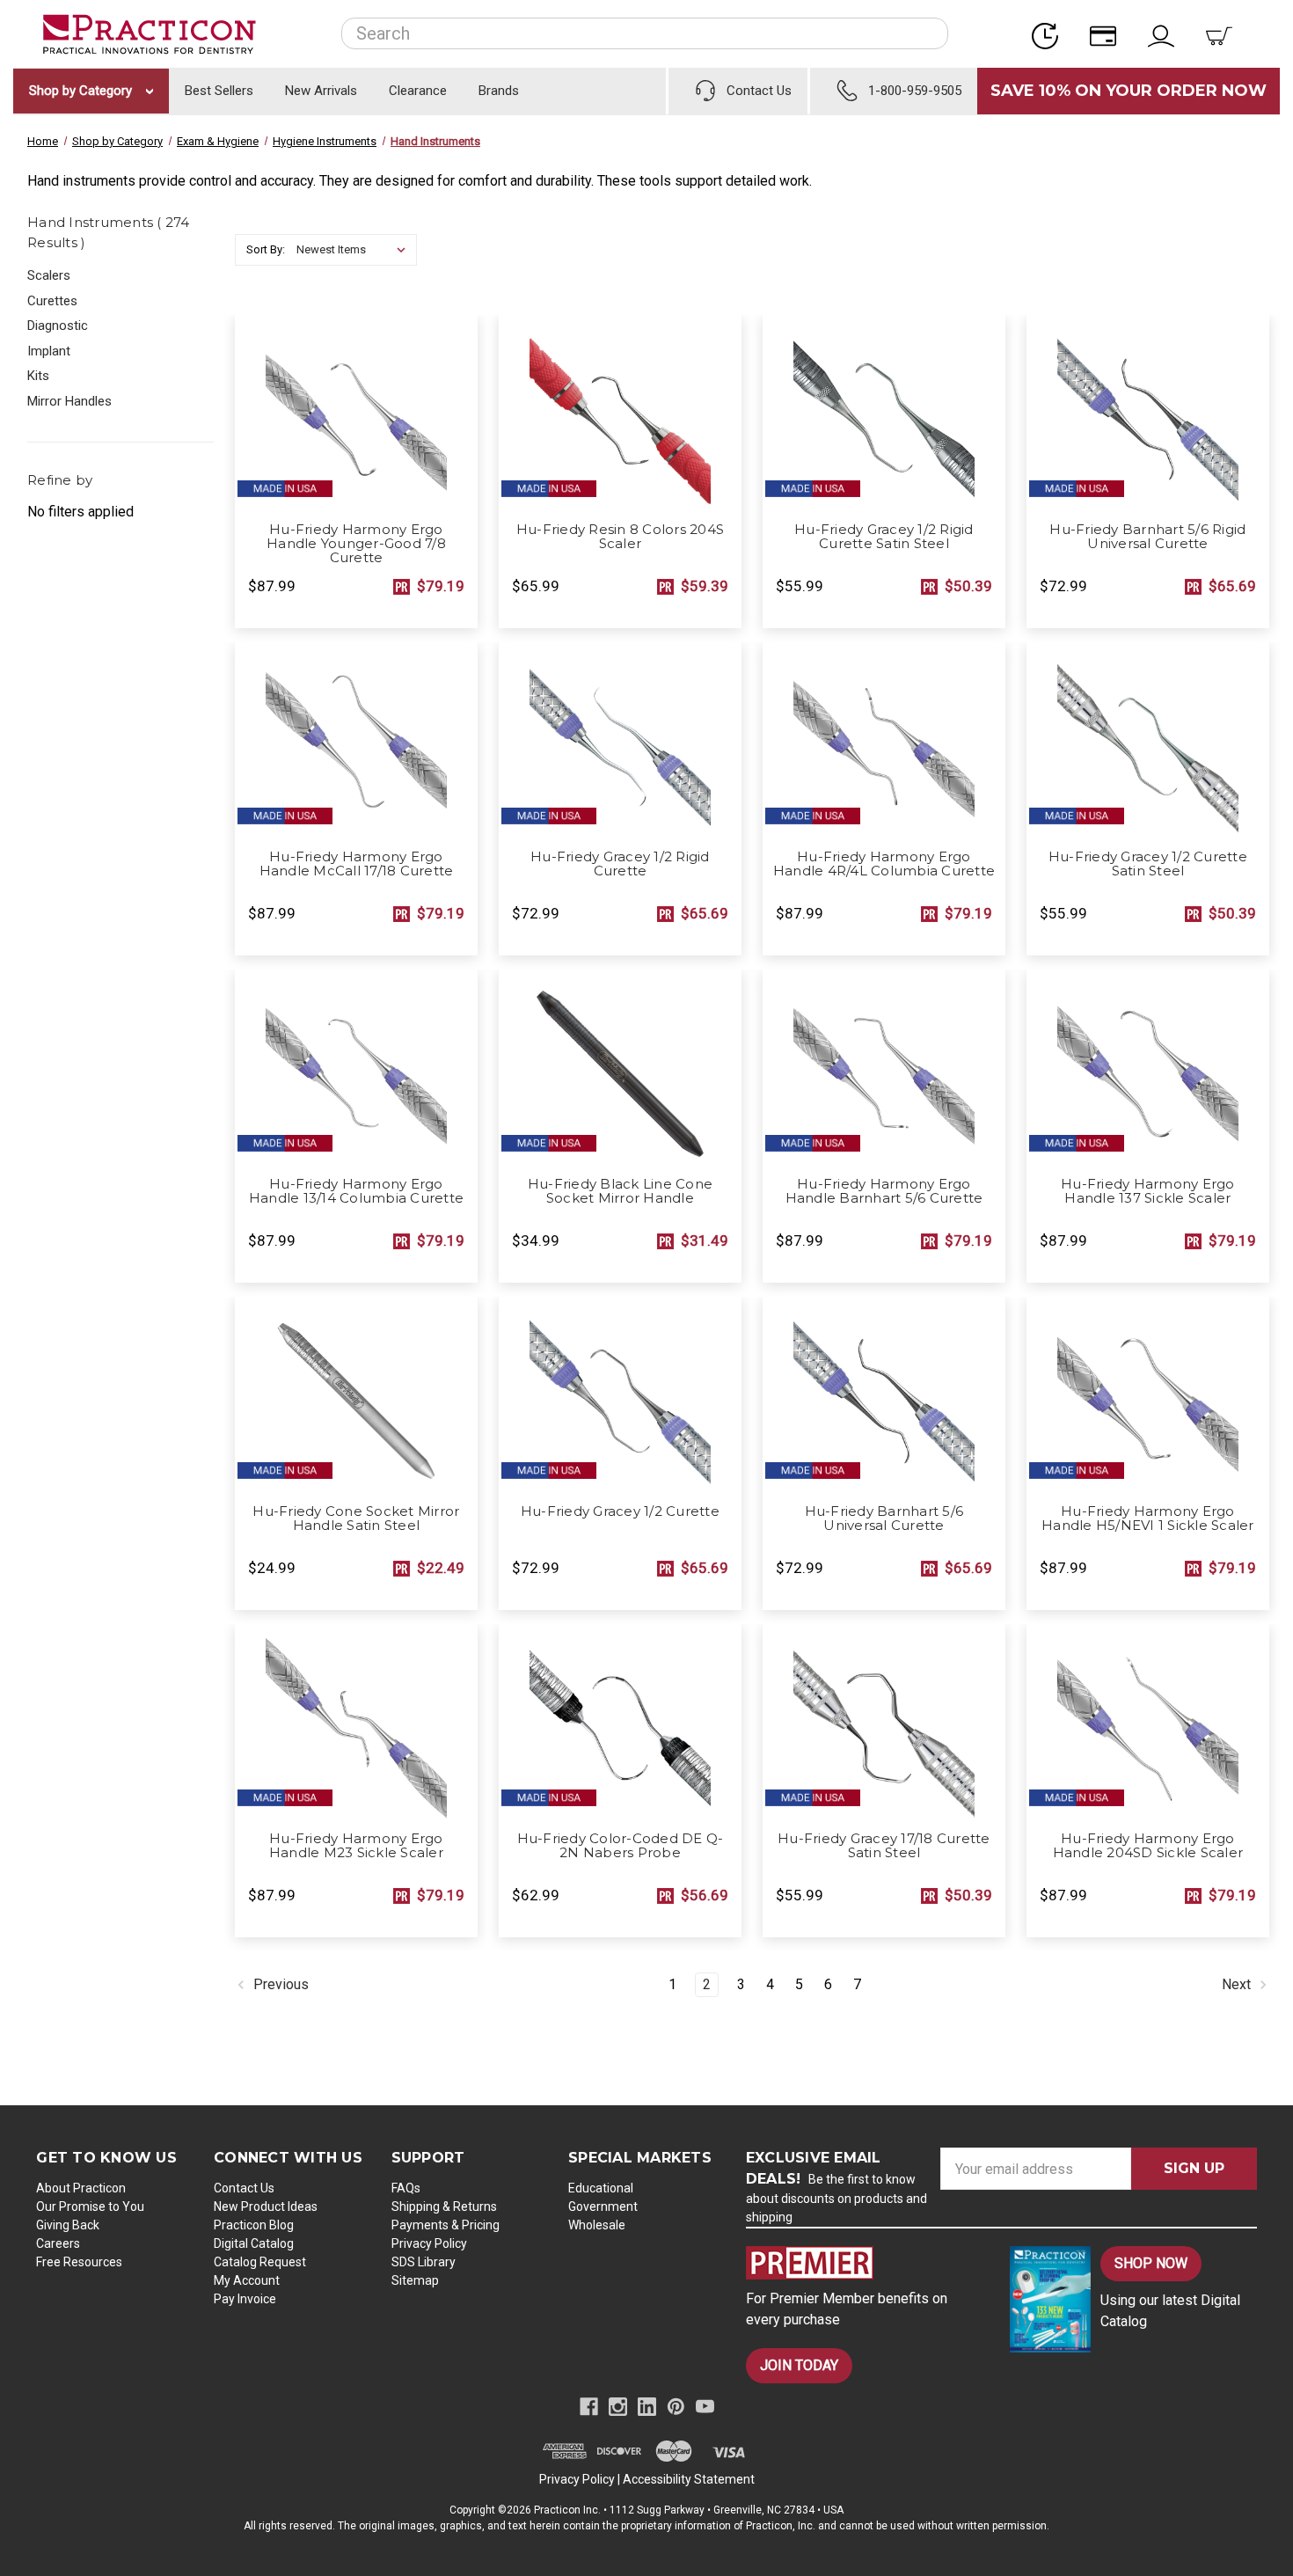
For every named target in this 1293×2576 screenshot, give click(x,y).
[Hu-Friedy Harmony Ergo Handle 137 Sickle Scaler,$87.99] (1148, 1068)
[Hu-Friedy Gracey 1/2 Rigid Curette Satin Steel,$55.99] (884, 413)
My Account (247, 2280)
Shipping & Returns (444, 2206)
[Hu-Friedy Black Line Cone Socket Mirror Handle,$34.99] (620, 1068)
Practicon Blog (254, 2225)
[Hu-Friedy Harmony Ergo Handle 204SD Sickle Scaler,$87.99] (1148, 1723)
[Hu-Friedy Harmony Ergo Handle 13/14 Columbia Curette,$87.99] (356, 1068)
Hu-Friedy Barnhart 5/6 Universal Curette (884, 1519)
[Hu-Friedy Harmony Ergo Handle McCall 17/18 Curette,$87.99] (356, 741)
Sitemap (415, 2280)
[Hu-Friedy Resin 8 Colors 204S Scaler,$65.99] (620, 413)
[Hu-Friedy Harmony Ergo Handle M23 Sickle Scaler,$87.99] (356, 1723)
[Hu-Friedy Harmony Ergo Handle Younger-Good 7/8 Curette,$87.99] (356, 413)
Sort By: (266, 249)
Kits (38, 376)
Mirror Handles (69, 401)
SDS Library (424, 2262)
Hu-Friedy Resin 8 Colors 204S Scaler (620, 537)
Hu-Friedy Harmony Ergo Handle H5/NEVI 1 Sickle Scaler (1148, 1519)
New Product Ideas (266, 2206)
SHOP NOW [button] (1151, 2263)
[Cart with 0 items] (1224, 34)
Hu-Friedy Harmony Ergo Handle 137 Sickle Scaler (1148, 1191)
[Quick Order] (1050, 34)
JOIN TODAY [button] (799, 2365)
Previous (279, 1985)
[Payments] (1108, 34)
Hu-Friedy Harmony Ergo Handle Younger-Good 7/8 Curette (356, 544)
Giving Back (68, 2225)
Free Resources (79, 2262)
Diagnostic (58, 326)
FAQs (406, 2188)
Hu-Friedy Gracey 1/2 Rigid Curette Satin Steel (884, 537)
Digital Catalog (254, 2243)
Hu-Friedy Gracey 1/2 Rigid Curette (620, 864)
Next (1238, 1985)
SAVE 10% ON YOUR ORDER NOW (1129, 91)
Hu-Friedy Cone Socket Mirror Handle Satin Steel (356, 1519)
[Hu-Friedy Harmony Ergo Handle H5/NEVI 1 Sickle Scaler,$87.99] (1148, 1395)
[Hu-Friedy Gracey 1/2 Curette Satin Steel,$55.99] (1148, 741)
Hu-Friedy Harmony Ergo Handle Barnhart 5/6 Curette (884, 1191)
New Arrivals (321, 91)
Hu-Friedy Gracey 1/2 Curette (620, 1511)
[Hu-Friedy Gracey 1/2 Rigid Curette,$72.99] (620, 741)
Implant (49, 351)
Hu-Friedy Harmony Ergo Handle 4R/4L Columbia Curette (884, 864)
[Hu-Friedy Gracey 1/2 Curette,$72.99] (620, 1395)
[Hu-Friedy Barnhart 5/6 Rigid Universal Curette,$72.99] (1148, 413)
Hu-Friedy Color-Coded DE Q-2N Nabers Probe (621, 1846)
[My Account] (1166, 34)
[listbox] (355, 250)
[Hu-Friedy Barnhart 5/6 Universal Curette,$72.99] (884, 1395)
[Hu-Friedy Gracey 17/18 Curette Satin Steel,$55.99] (884, 1723)
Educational (601, 2188)
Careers (58, 2243)
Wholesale (597, 2225)
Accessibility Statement (689, 2479)
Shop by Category (82, 91)
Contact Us (244, 2188)
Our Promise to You (90, 2206)
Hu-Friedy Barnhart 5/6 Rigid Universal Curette (1147, 537)
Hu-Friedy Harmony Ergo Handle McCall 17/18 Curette (357, 864)
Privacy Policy (429, 2243)
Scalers (49, 275)
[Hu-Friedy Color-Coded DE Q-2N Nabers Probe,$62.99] (620, 1723)
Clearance (418, 91)
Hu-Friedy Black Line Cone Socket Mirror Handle (620, 1191)
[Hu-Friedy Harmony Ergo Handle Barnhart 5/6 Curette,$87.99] (884, 1068)
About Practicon (81, 2188)
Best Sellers (219, 91)
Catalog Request (260, 2262)
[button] (863, 2263)
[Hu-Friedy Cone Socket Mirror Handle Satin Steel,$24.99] (356, 1395)
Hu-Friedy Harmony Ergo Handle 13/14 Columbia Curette (356, 1191)
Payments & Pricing (446, 2225)
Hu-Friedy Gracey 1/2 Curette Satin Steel (1148, 864)
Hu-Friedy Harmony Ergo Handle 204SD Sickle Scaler (1148, 1846)
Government (603, 2206)
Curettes (52, 301)
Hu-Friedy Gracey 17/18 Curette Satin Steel (884, 1846)
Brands (499, 91)
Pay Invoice (245, 2299)
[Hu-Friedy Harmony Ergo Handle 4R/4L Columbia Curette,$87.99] (884, 741)
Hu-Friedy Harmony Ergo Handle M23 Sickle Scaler (356, 1846)
